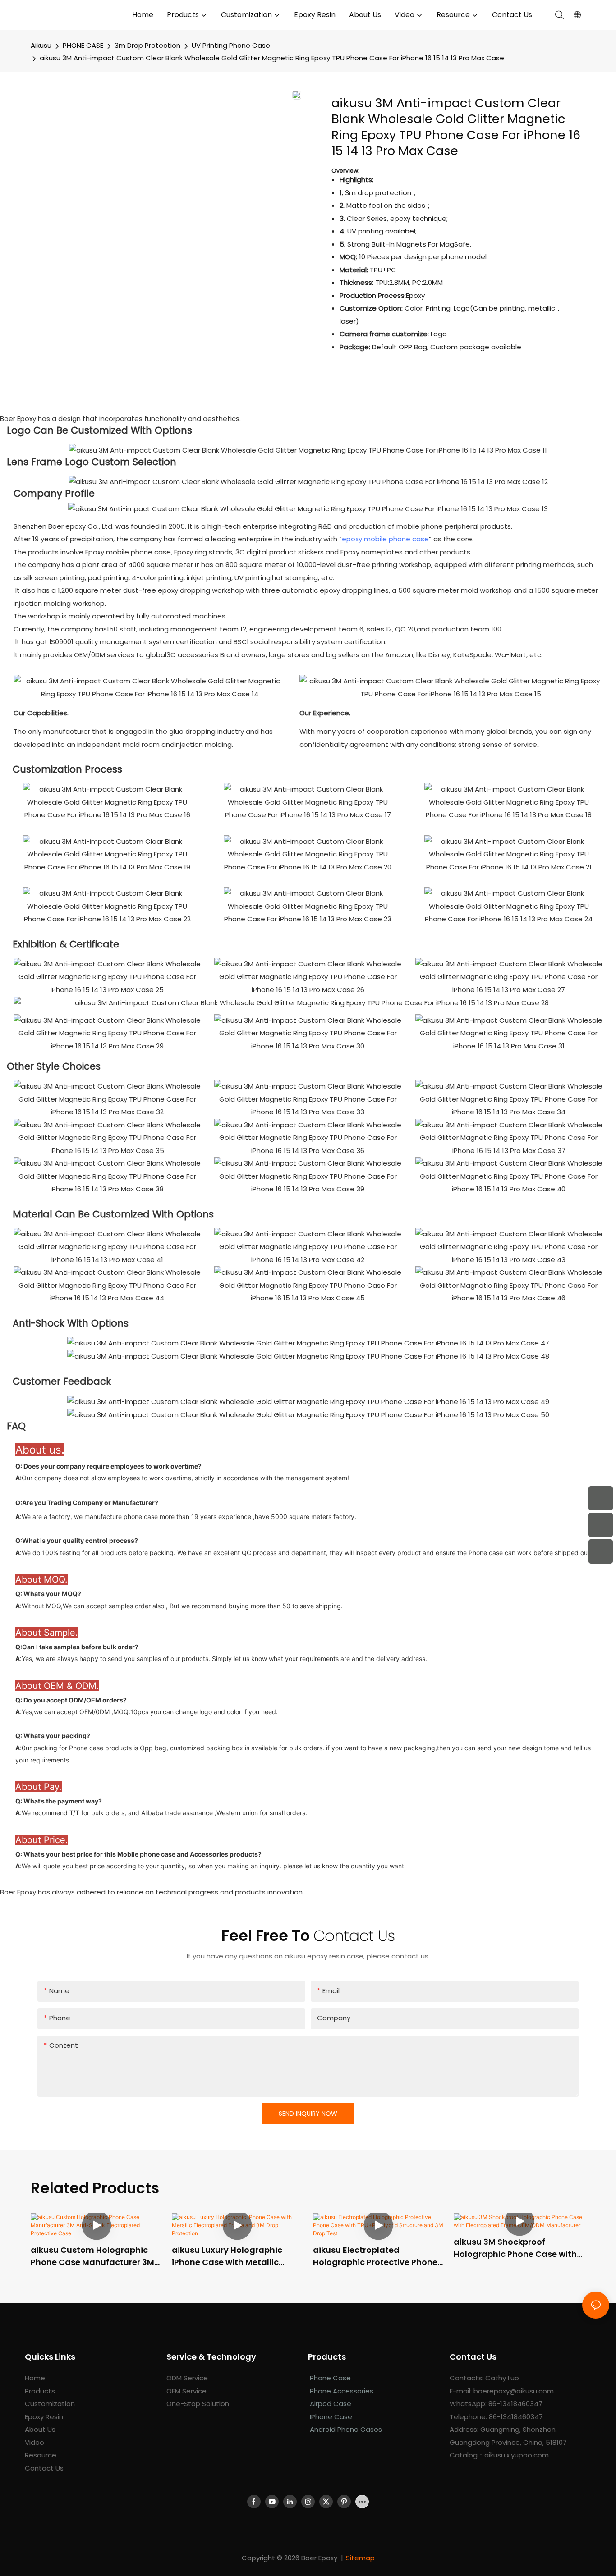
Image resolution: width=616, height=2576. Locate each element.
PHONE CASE (83, 45)
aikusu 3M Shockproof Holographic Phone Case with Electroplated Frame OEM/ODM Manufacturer (519, 2248)
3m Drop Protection (147, 45)
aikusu (41, 45)
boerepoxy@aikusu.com (514, 2391)
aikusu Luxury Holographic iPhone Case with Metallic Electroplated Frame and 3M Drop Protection (231, 2256)
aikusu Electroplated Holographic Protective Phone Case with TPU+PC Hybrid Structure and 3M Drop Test (375, 2256)
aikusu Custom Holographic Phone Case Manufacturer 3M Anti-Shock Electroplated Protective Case (92, 2256)
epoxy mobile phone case (385, 539)
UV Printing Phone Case (231, 45)
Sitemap (360, 2558)
